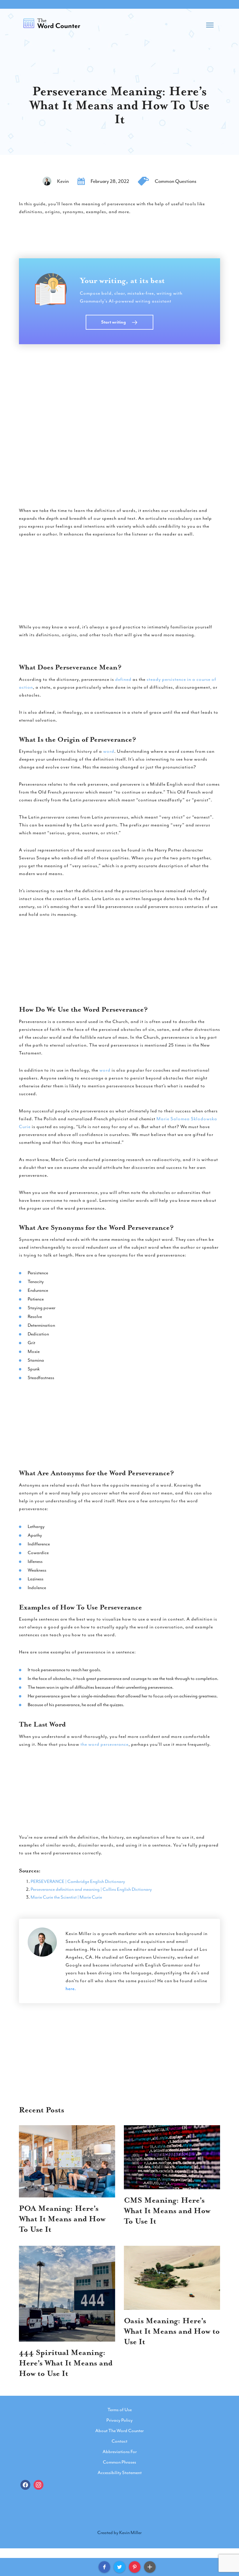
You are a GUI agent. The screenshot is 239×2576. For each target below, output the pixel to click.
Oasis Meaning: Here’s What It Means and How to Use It (172, 2331)
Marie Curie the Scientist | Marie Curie (66, 1897)
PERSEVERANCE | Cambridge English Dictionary (78, 1881)
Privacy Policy (119, 2420)
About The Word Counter (119, 2431)
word (109, 751)
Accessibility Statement (120, 2473)
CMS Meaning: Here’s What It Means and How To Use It (167, 2211)
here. (71, 1989)
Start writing (114, 322)
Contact (119, 2441)
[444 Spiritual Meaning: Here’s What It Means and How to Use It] (67, 2294)
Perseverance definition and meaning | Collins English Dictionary (91, 1889)
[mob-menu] (210, 23)
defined (123, 679)
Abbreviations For (120, 2452)
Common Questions (176, 181)
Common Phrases (119, 2462)
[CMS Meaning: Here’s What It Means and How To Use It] (172, 2157)
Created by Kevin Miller (119, 2533)
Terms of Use (120, 2410)
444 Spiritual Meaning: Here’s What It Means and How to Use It (66, 2363)
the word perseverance (104, 1744)
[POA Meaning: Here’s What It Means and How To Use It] (67, 2161)
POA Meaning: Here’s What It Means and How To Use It (62, 2219)
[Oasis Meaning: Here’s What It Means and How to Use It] (172, 2278)
